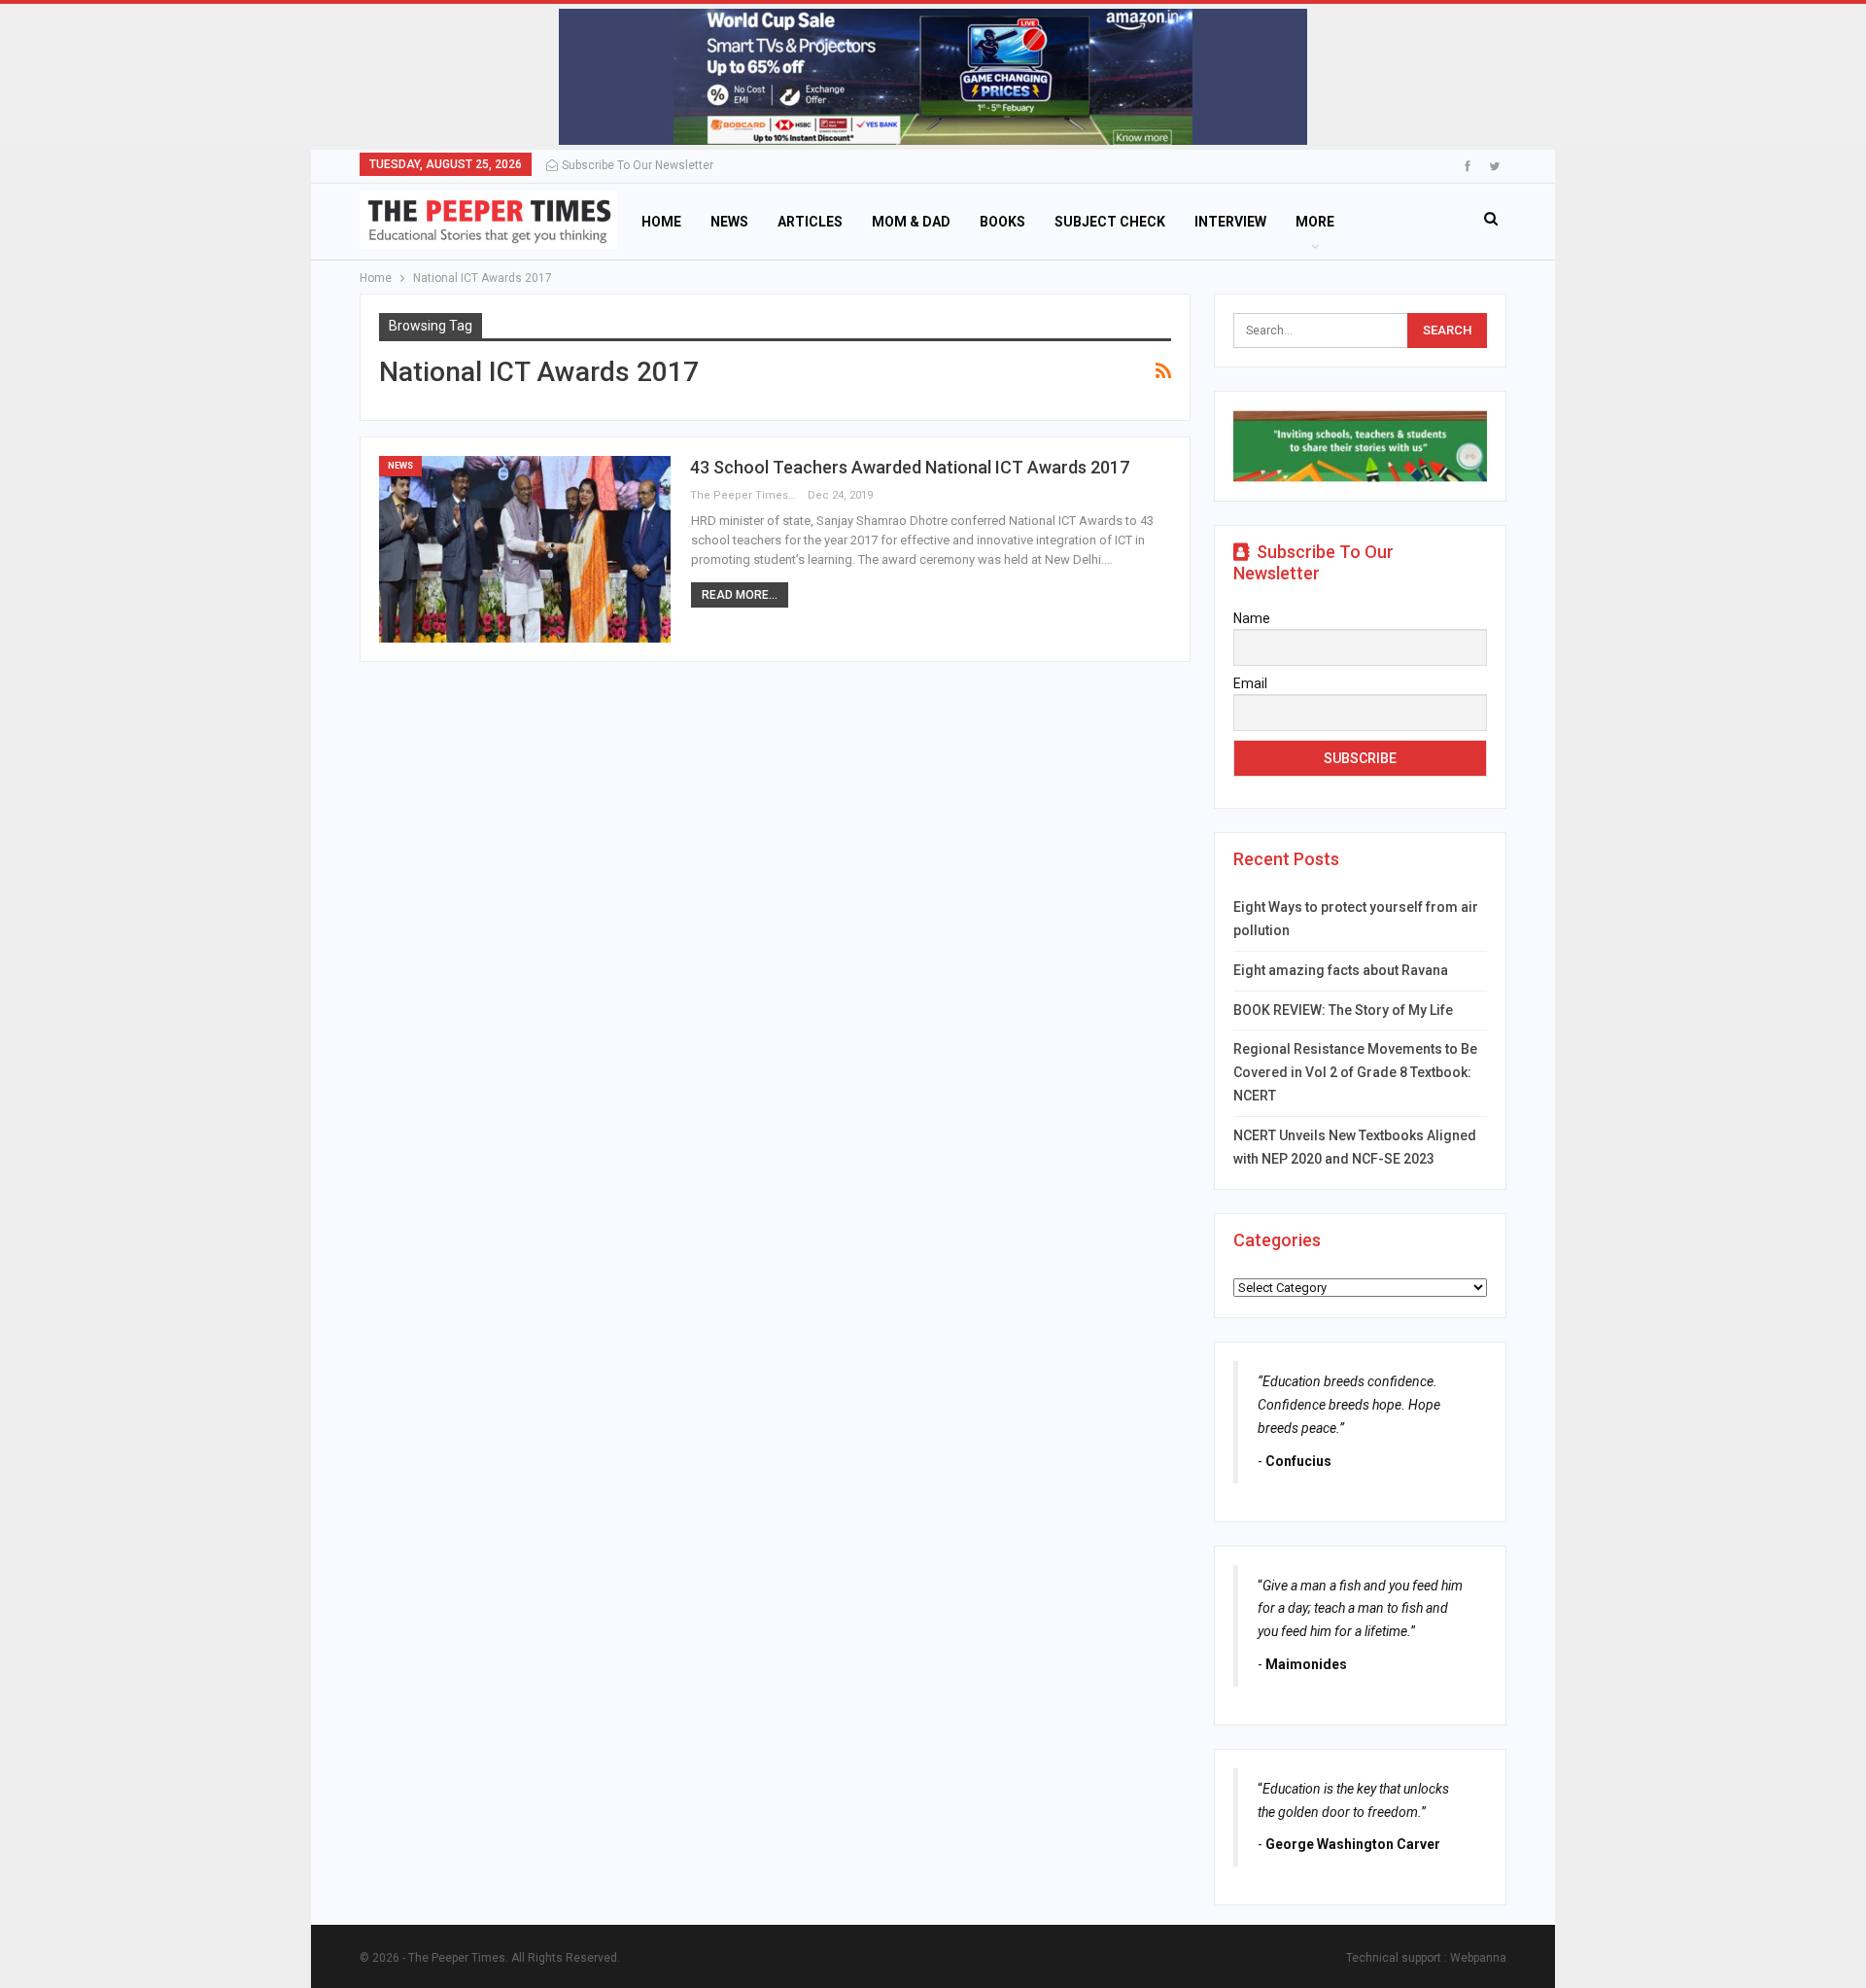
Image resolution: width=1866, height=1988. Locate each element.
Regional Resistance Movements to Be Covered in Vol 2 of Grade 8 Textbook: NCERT (1355, 1072)
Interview (1230, 222)
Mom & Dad (911, 222)
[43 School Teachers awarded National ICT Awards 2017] (525, 549)
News (729, 222)
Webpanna (1478, 1958)
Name (1252, 618)
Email (1250, 683)
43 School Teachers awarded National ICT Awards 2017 (910, 467)
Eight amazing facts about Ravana (1341, 970)
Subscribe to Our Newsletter (638, 165)
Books (1002, 222)
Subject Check (1110, 222)
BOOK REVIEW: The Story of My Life (1343, 1010)
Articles (810, 222)
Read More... (740, 595)
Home (661, 222)
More (1315, 222)
